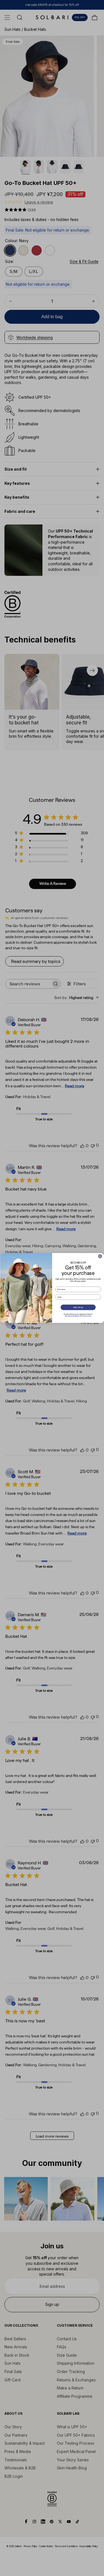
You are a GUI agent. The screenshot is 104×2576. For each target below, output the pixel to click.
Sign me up (78, 1307)
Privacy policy (87, 1316)
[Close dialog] (100, 1256)
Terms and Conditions (72, 1316)
